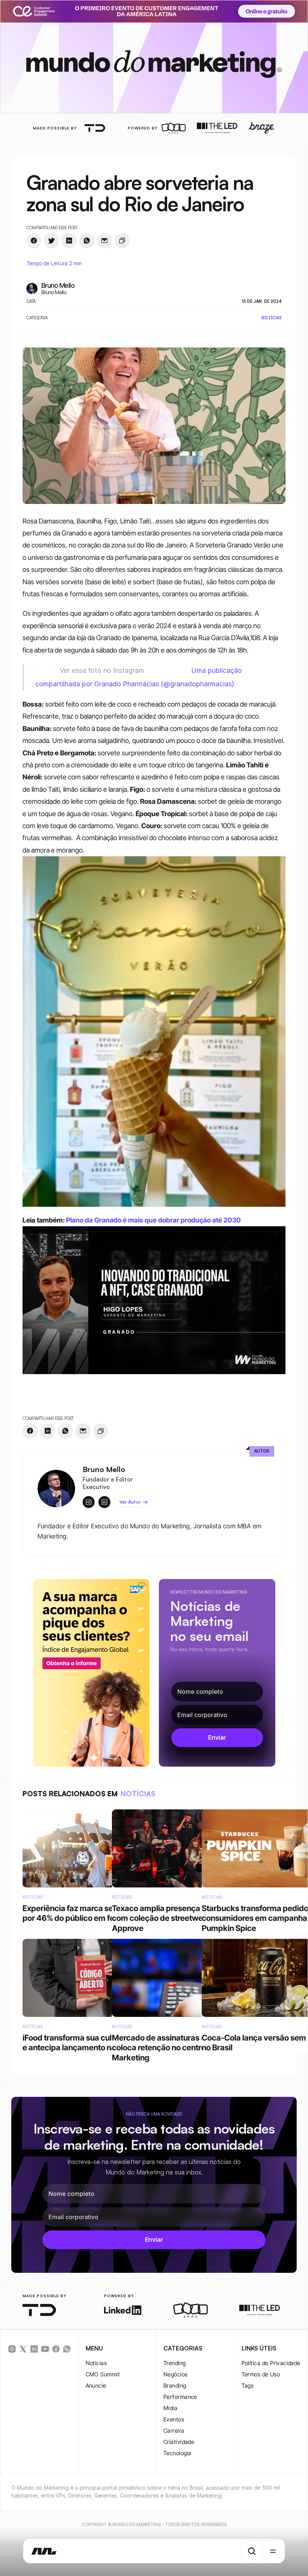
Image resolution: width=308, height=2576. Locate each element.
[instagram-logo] (12, 2349)
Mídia (170, 2408)
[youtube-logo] (45, 2349)
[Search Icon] (252, 2551)
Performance (180, 2397)
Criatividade (179, 2442)
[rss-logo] (56, 2349)
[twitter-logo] (23, 2349)
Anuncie (96, 2386)
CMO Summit (103, 2374)
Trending (175, 2363)
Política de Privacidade (271, 2363)
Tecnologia (177, 2453)
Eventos (174, 2419)
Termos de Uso (261, 2374)
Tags (248, 2386)
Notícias (96, 2363)
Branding (175, 2386)
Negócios (176, 2374)
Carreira (174, 2431)
